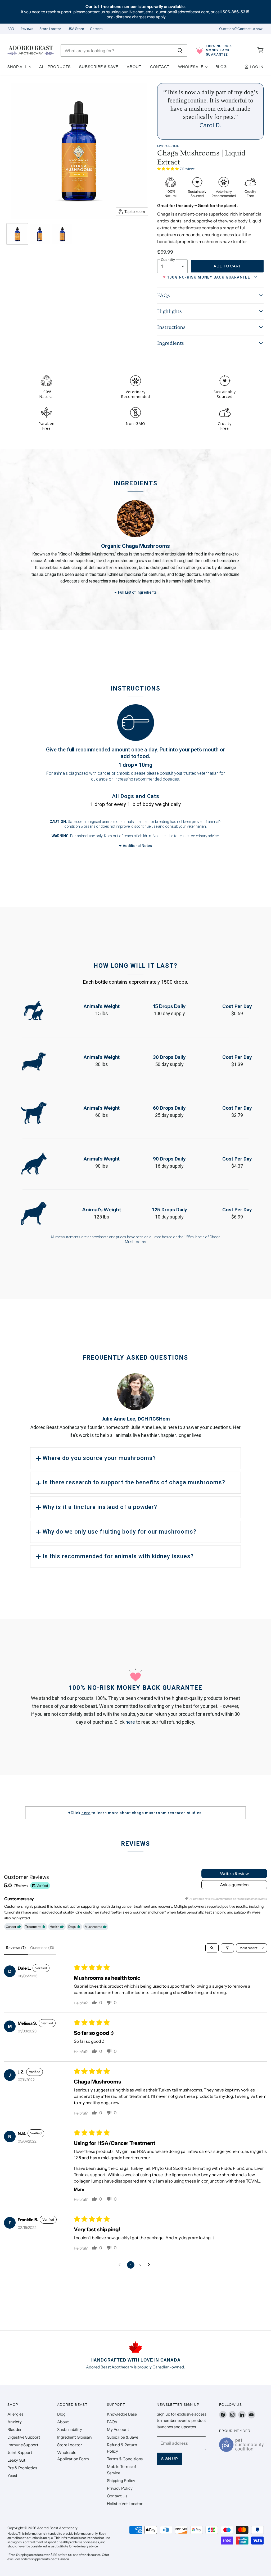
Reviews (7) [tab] (16, 1948)
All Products (55, 67)
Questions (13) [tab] (42, 1948)
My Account (118, 2429)
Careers (96, 29)
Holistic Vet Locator (125, 2504)
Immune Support (23, 2445)
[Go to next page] (150, 2265)
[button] (168, 168)
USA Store (76, 29)
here (130, 1722)
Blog (221, 67)
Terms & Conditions (125, 2459)
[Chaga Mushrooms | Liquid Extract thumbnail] (17, 234)
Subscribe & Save (99, 67)
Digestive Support (24, 2437)
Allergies (15, 2414)
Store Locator (50, 29)
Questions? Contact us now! (241, 29)
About (134, 67)
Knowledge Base (122, 2414)
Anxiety (14, 2422)
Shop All (18, 67)
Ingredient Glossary (75, 2437)
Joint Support (20, 2452)
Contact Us (117, 2496)
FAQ (11, 29)
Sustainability (70, 2429)
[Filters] (227, 1948)
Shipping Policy (121, 2481)
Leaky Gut (16, 2460)
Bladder (14, 2429)
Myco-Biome (168, 146)
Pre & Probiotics (22, 2468)
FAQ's (112, 2422)
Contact (160, 67)
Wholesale (191, 67)
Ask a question (234, 1885)
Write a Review (234, 1874)
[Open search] (212, 1948)
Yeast (12, 2476)
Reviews (27, 29)
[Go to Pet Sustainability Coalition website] (241, 2450)
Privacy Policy (120, 2488)
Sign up (170, 2459)
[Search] (180, 51)
